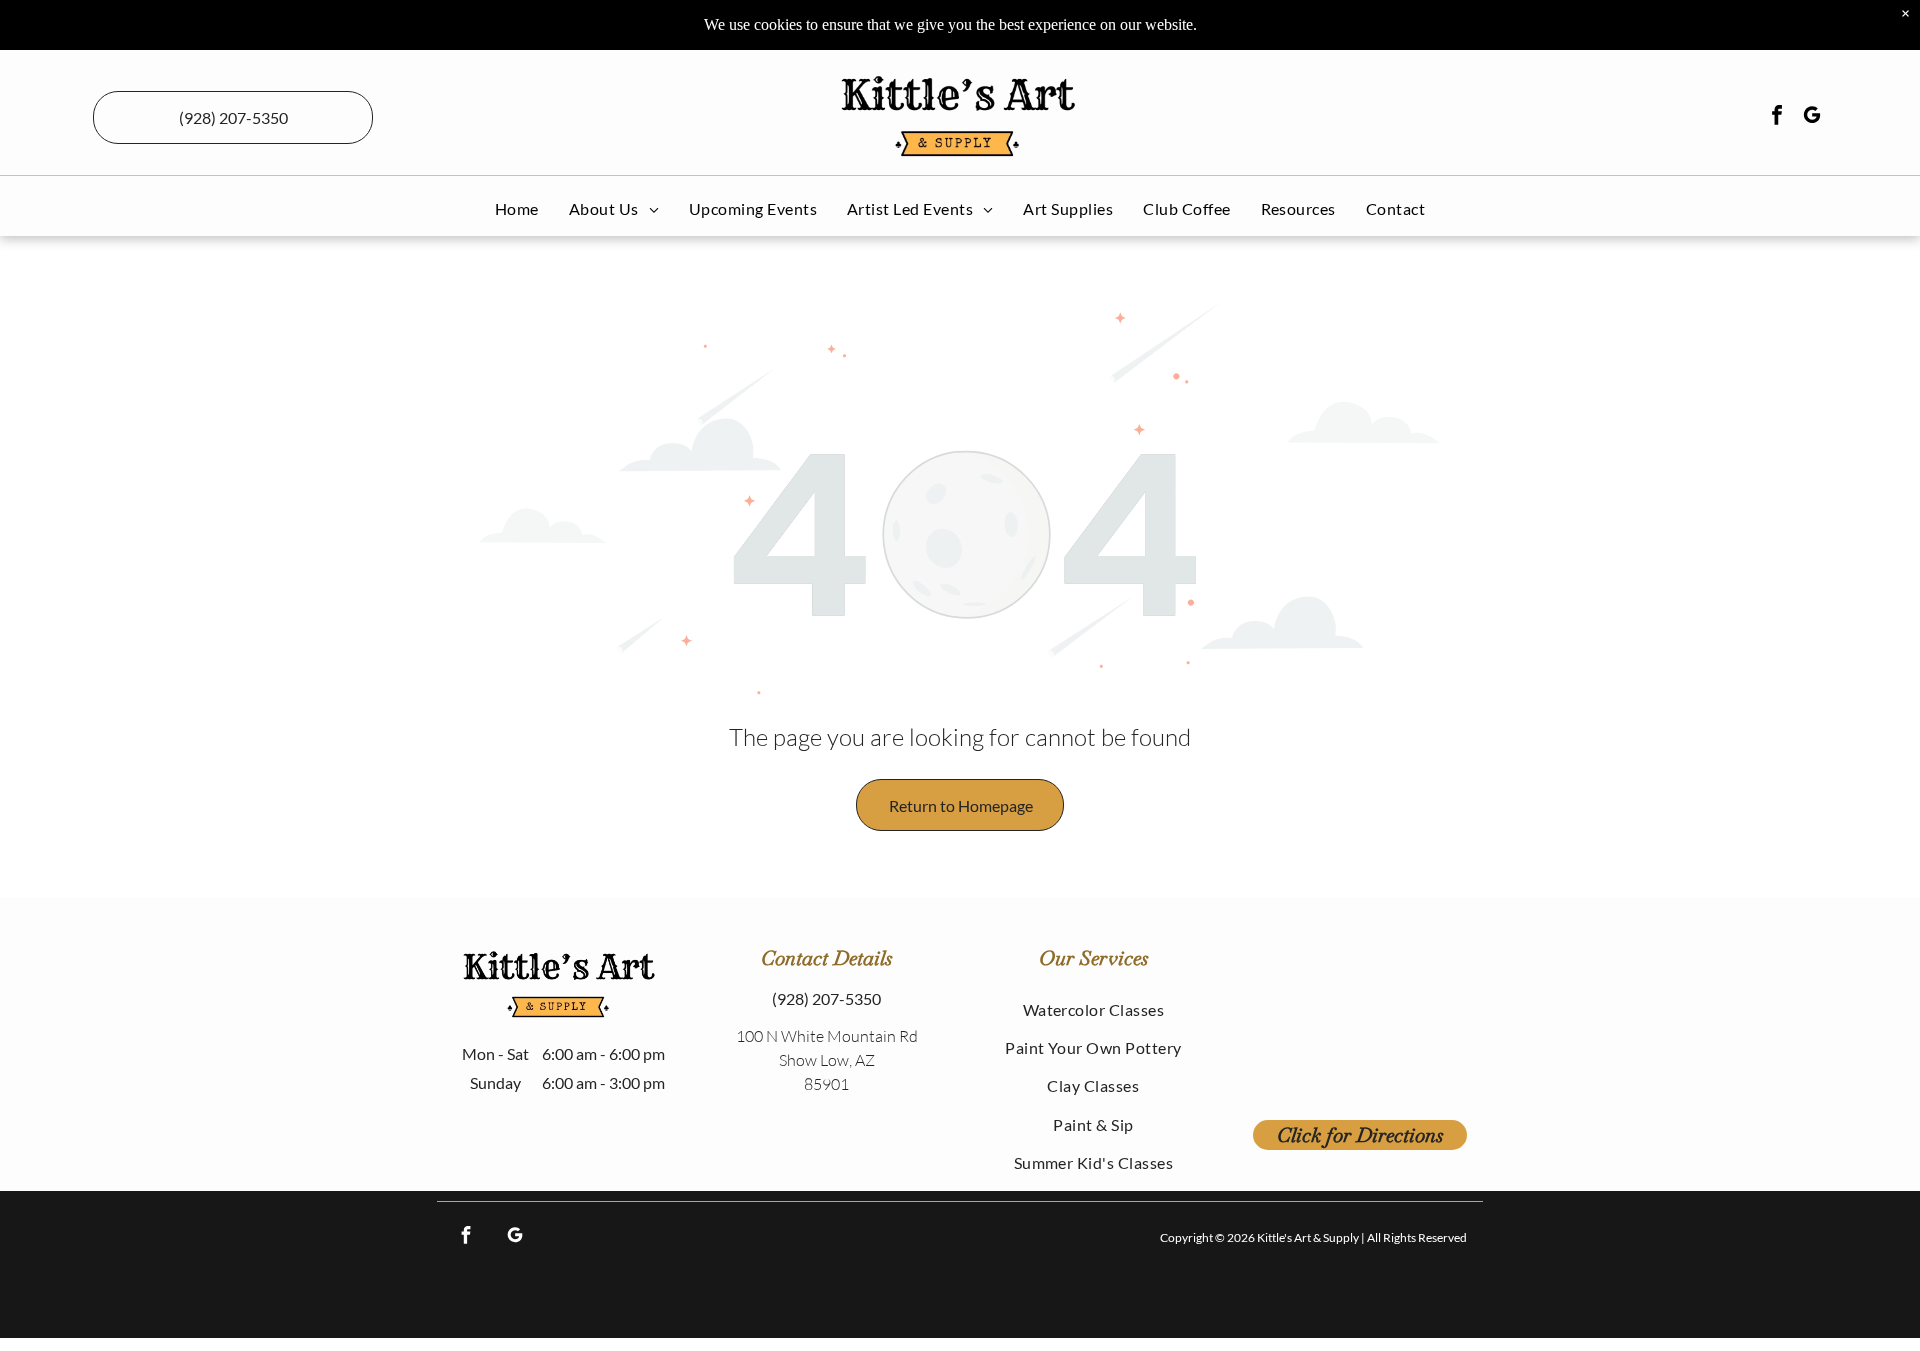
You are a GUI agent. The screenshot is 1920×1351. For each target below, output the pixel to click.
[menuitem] (517, 208)
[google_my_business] (1812, 117)
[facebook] (1777, 117)
